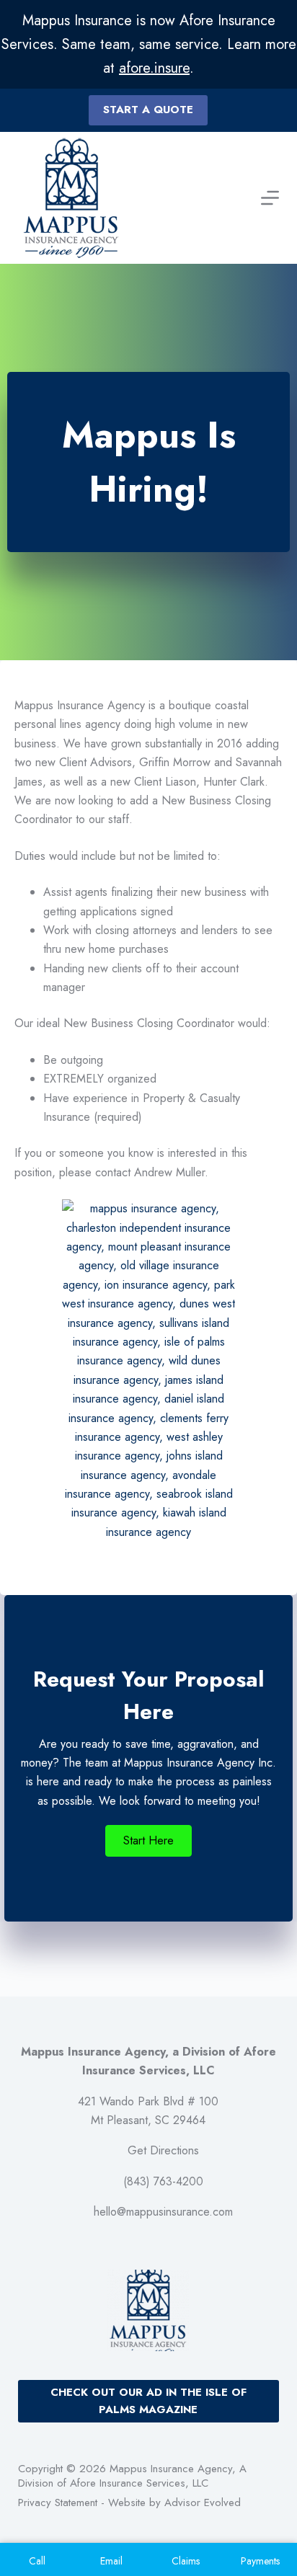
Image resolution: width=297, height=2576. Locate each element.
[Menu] (270, 198)
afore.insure (154, 68)
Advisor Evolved (203, 2502)
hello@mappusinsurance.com (163, 2212)
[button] (148, 1841)
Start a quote (148, 110)
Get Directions (163, 2150)
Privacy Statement (58, 2502)
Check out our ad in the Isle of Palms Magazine (148, 2401)
